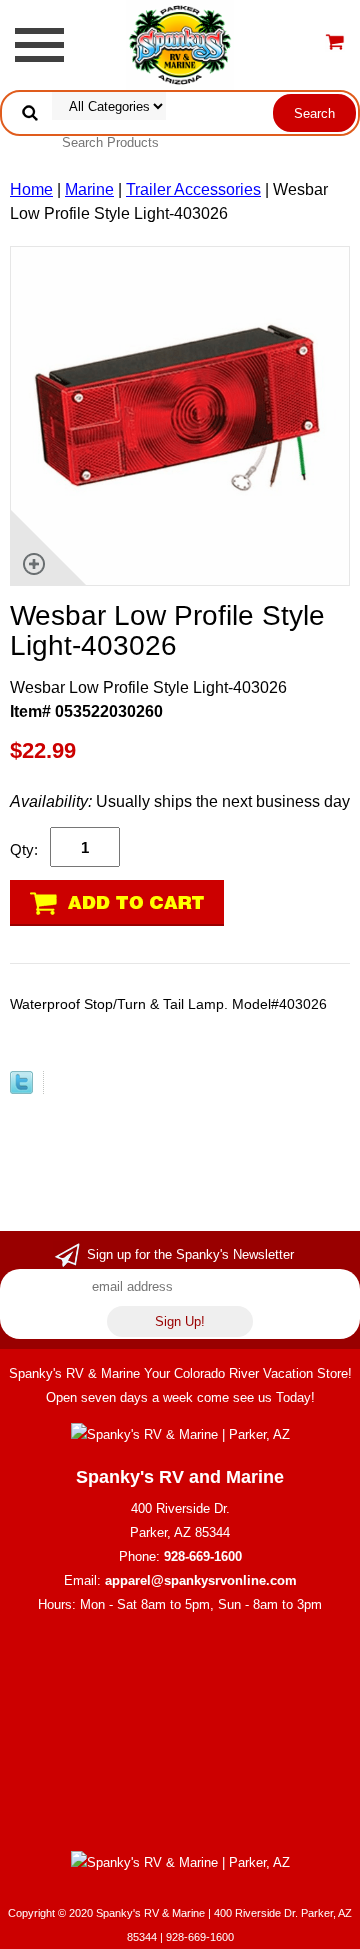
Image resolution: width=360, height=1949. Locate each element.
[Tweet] (21, 1088)
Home (31, 189)
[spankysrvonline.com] (179, 43)
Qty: (24, 849)
